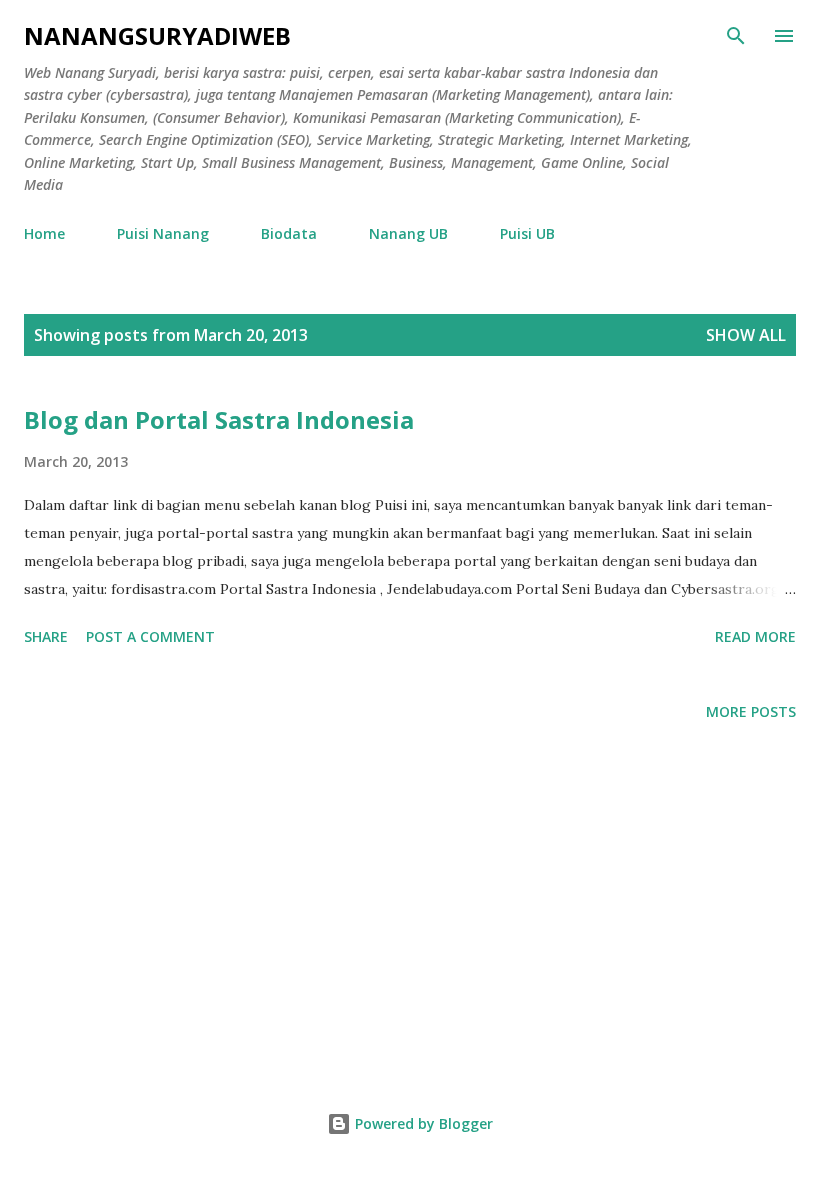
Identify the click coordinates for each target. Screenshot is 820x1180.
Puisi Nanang (163, 233)
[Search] (736, 36)
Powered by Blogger (422, 1123)
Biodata (289, 233)
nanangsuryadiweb (157, 35)
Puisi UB (527, 233)
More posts (751, 711)
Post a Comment (150, 636)
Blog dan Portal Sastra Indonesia (219, 419)
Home (44, 233)
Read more (755, 636)
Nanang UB (408, 233)
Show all (746, 335)
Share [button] (46, 636)
